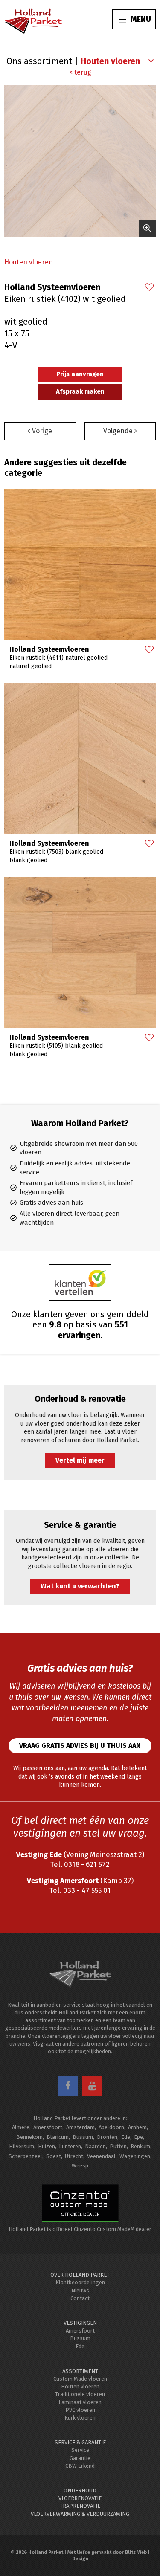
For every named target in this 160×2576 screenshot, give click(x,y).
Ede (126, 2137)
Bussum (83, 2137)
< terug (80, 72)
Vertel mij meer (80, 1460)
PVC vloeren (80, 2410)
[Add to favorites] (149, 288)
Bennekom (29, 2137)
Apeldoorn (111, 2127)
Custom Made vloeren (80, 2379)
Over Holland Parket (80, 2275)
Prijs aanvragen (80, 374)
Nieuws (80, 2291)
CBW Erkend (80, 2466)
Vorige (41, 431)
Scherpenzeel (25, 2156)
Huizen (47, 2146)
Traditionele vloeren (80, 2394)
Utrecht (74, 2156)
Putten (118, 2146)
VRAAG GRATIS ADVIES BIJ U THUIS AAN (80, 1746)
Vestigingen (80, 2323)
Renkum (140, 2146)
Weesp (80, 2166)
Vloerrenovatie (80, 2498)
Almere (21, 2127)
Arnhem (137, 2127)
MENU (141, 19)
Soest (54, 2156)
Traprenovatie (80, 2506)
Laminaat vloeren (80, 2402)
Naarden (95, 2146)
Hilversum (22, 2146)
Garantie (80, 2458)
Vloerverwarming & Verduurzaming (80, 2514)
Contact (80, 2298)
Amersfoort (48, 2127)
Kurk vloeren (80, 2418)
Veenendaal (101, 2156)
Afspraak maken (80, 391)
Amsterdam (80, 2127)
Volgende (119, 431)
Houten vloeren (29, 262)
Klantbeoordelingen (80, 2282)
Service (80, 2450)
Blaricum (58, 2137)
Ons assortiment (39, 61)
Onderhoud (80, 2491)
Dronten (107, 2137)
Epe (138, 2137)
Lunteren (70, 2146)
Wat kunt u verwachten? (80, 1586)
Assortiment (80, 2371)
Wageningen (135, 2156)
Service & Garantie (80, 2442)
